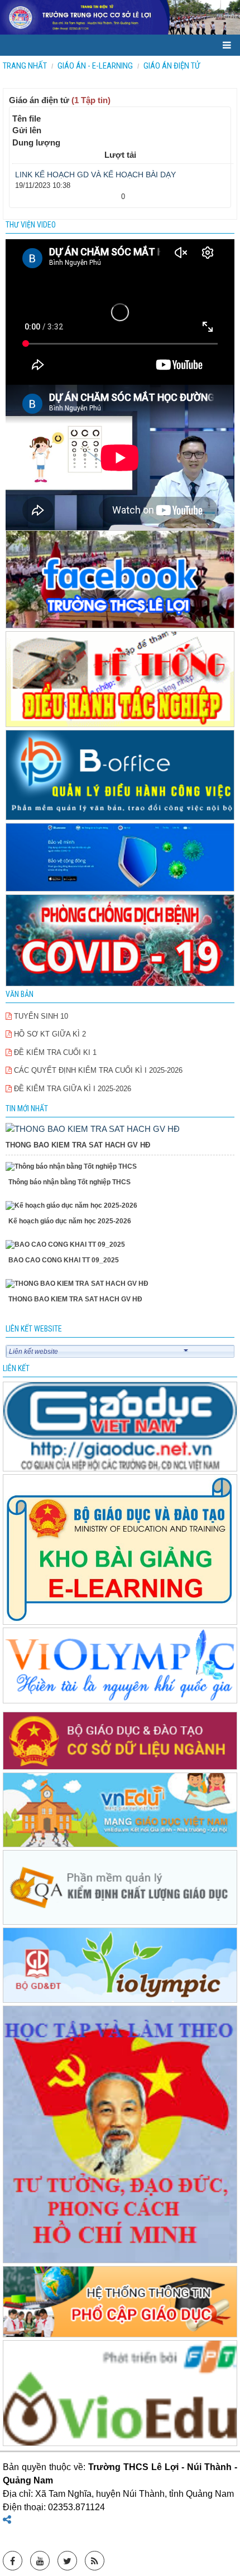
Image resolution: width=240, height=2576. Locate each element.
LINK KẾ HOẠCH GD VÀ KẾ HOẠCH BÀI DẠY (95, 175)
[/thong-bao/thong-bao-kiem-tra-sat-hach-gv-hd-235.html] (93, 1128)
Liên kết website (33, 1352)
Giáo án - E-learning (95, 66)
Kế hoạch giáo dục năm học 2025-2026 (70, 1221)
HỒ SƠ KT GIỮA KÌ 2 (49, 1034)
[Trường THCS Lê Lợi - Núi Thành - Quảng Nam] (120, 17)
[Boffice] (120, 776)
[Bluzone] (120, 858)
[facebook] (120, 580)
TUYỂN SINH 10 (40, 1016)
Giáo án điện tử (172, 66)
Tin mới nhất (27, 1108)
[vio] (120, 2394)
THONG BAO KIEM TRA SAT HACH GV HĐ (78, 1145)
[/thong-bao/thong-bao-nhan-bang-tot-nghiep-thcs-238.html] (120, 1167)
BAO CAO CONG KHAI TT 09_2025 (64, 1260)
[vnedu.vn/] (120, 1888)
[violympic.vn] (120, 1966)
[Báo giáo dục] (120, 1428)
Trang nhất (25, 66)
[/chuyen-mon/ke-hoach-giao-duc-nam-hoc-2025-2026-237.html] (120, 1206)
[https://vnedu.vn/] (120, 1811)
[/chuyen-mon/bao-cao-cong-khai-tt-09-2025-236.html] (120, 1245)
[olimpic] (120, 1666)
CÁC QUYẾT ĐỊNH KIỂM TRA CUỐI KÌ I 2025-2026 (97, 1070)
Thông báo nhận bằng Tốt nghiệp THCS (69, 1182)
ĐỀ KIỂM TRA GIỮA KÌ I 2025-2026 (71, 1089)
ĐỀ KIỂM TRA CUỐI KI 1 (54, 1052)
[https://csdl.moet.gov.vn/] (120, 1742)
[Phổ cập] (120, 2303)
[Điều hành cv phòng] (120, 680)
